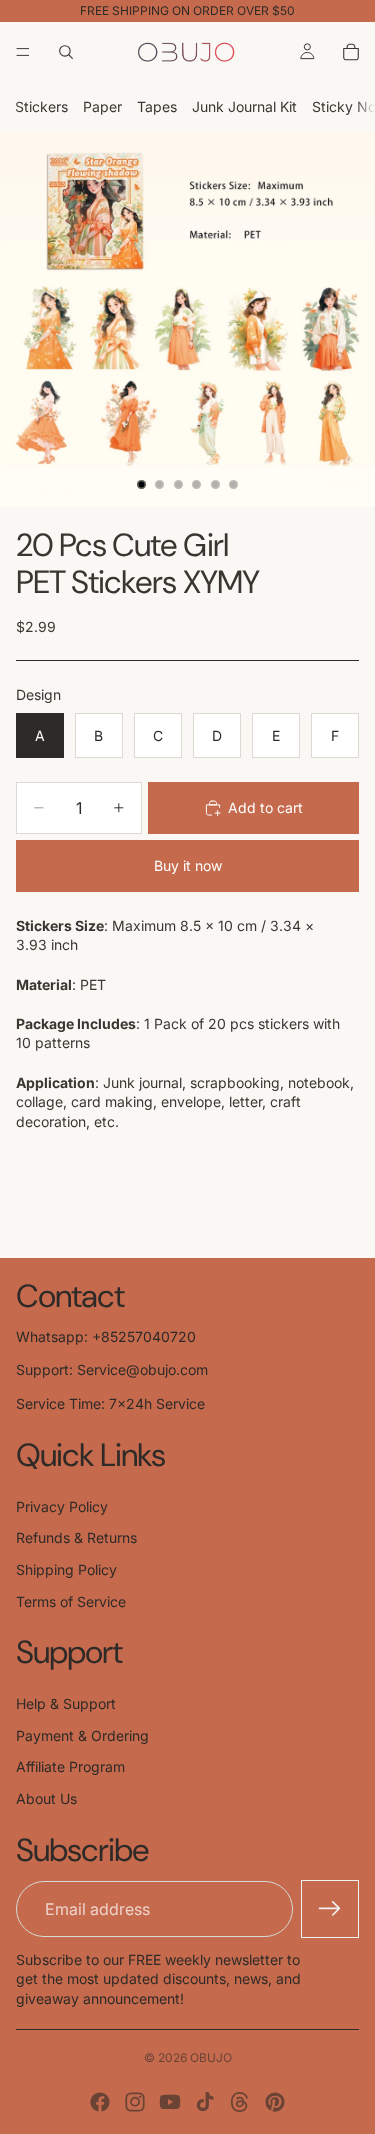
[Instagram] (135, 2102)
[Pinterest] (275, 2102)
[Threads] (240, 2102)
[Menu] (23, 52)
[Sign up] (330, 1909)
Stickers (41, 106)
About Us (46, 1798)
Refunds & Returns (76, 1537)
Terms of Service (71, 1601)
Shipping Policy (66, 1569)
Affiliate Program (70, 1766)
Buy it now (188, 865)
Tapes (157, 106)
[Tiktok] (205, 2102)
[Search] (66, 52)
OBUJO (211, 2057)
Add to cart (265, 807)
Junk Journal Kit (244, 106)
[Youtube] (170, 2102)
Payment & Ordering (82, 1735)
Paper (102, 106)
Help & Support (66, 1703)
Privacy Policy (62, 1506)
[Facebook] (100, 2102)
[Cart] (351, 52)
